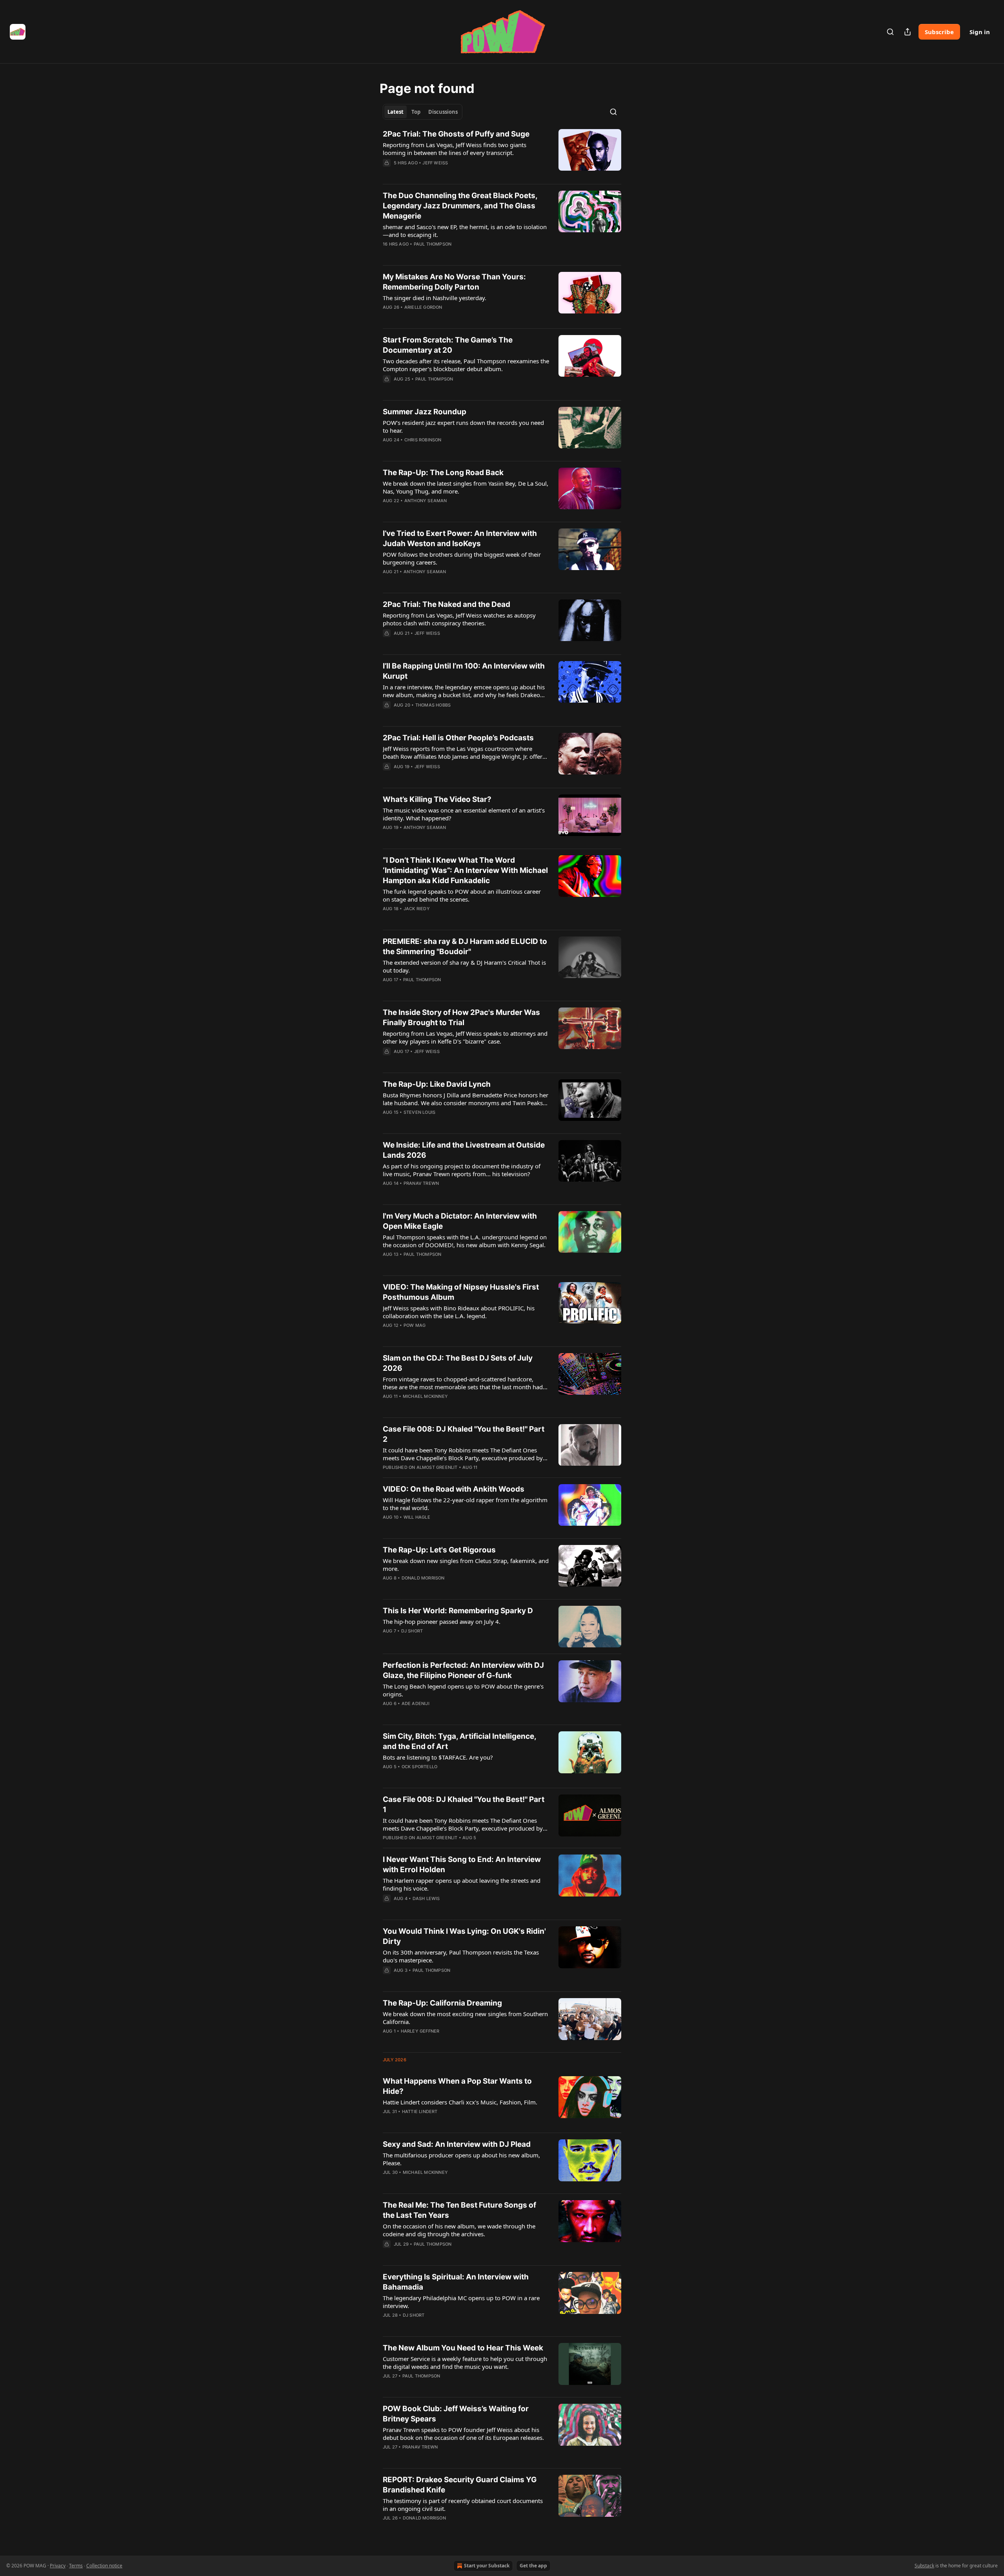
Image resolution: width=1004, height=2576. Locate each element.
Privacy (58, 2566)
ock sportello (420, 1767)
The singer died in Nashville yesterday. (435, 298)
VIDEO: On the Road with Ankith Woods (454, 1489)
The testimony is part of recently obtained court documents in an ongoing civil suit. (463, 2505)
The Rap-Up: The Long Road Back (443, 473)
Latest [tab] (396, 112)
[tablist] (423, 112)
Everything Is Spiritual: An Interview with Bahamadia (456, 2282)
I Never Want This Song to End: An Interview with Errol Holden (462, 1865)
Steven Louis (419, 1112)
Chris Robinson (423, 440)
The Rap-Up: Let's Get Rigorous (439, 1550)
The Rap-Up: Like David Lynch (437, 1084)
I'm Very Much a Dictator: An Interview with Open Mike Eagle (460, 1221)
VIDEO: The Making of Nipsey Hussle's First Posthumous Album (461, 1292)
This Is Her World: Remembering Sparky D (458, 1611)
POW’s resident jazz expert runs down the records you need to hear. (463, 426)
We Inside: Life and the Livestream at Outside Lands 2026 (464, 1150)
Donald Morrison (423, 1578)
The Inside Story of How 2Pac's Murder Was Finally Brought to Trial (461, 1017)
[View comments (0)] (442, 173)
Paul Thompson (433, 244)
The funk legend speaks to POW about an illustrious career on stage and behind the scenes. (462, 895)
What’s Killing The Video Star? (437, 799)
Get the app (533, 2566)
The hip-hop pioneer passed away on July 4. (442, 1621)
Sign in (980, 32)
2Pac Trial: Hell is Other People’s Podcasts (458, 738)
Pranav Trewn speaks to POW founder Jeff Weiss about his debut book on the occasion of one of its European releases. (463, 2434)
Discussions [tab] (443, 112)
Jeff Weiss (435, 163)
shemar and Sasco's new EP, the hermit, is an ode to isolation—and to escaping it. (465, 231)
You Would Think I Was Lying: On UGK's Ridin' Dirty (464, 1936)
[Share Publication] (908, 32)
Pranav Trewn (421, 1183)
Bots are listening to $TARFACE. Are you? (438, 1757)
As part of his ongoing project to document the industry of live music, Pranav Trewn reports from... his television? (462, 1170)
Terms (76, 2566)
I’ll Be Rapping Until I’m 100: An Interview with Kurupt (464, 671)
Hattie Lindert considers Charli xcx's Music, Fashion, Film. (460, 2102)
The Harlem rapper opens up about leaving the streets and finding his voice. (462, 1884)
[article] (502, 153)
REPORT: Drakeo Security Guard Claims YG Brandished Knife (460, 2485)
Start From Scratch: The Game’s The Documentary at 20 (448, 345)
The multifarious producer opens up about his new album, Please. (461, 2159)
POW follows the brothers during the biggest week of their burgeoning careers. (462, 558)
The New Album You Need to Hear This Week (463, 2348)
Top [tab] (416, 112)
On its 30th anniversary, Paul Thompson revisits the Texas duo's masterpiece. (461, 1956)
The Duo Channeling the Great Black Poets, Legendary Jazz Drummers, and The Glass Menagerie (460, 206)
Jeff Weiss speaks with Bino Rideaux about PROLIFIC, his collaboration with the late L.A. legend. (459, 1312)
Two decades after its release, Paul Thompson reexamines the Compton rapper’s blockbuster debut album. (466, 365)
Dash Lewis (426, 1898)
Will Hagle (417, 1517)
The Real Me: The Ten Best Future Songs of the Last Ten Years (459, 2210)
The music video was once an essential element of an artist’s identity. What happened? (464, 814)
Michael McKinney (425, 1396)
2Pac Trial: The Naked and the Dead (447, 604)
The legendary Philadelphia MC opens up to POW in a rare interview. (461, 2302)
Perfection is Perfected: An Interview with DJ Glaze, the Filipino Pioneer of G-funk (463, 1670)
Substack (924, 2566)
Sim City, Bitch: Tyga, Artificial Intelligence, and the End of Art (459, 1741)
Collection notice (104, 2566)
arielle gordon (423, 307)
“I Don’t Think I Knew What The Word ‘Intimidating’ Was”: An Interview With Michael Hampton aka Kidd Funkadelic (465, 870)
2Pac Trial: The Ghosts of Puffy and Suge (456, 134)
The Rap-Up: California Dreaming (442, 2003)
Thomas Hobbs (433, 705)
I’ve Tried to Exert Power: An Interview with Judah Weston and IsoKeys (460, 538)
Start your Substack (487, 2566)
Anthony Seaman (426, 501)
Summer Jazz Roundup (425, 412)
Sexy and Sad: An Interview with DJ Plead (457, 2144)
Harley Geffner (420, 2031)
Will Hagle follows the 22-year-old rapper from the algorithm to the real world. (465, 1504)
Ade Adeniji (416, 1703)
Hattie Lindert (420, 2111)
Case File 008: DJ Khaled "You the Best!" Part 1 (464, 1804)
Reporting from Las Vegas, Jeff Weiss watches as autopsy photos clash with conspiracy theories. (459, 619)
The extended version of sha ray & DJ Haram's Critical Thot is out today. (464, 966)
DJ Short (412, 1631)
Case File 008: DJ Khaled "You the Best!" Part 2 (464, 1434)
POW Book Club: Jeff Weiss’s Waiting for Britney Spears (456, 2414)
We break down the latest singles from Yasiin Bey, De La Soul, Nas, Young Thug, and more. (466, 487)
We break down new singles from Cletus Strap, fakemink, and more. (466, 1565)
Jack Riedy (417, 909)
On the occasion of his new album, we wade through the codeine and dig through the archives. (459, 2230)
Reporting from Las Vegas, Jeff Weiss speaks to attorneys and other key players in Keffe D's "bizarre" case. (465, 1037)
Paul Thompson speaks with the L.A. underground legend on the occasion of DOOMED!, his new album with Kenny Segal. (465, 1241)
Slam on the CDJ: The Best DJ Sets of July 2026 (458, 1363)
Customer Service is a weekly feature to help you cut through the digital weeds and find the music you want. (465, 2363)
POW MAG (415, 1325)
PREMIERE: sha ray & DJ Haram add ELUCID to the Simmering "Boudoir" (465, 946)
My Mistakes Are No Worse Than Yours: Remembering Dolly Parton (454, 282)
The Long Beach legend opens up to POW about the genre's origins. (463, 1690)
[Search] (890, 32)
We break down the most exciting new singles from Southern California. (465, 2018)
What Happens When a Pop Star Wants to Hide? (457, 2086)
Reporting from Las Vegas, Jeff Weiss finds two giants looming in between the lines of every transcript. (455, 149)
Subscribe (939, 32)
